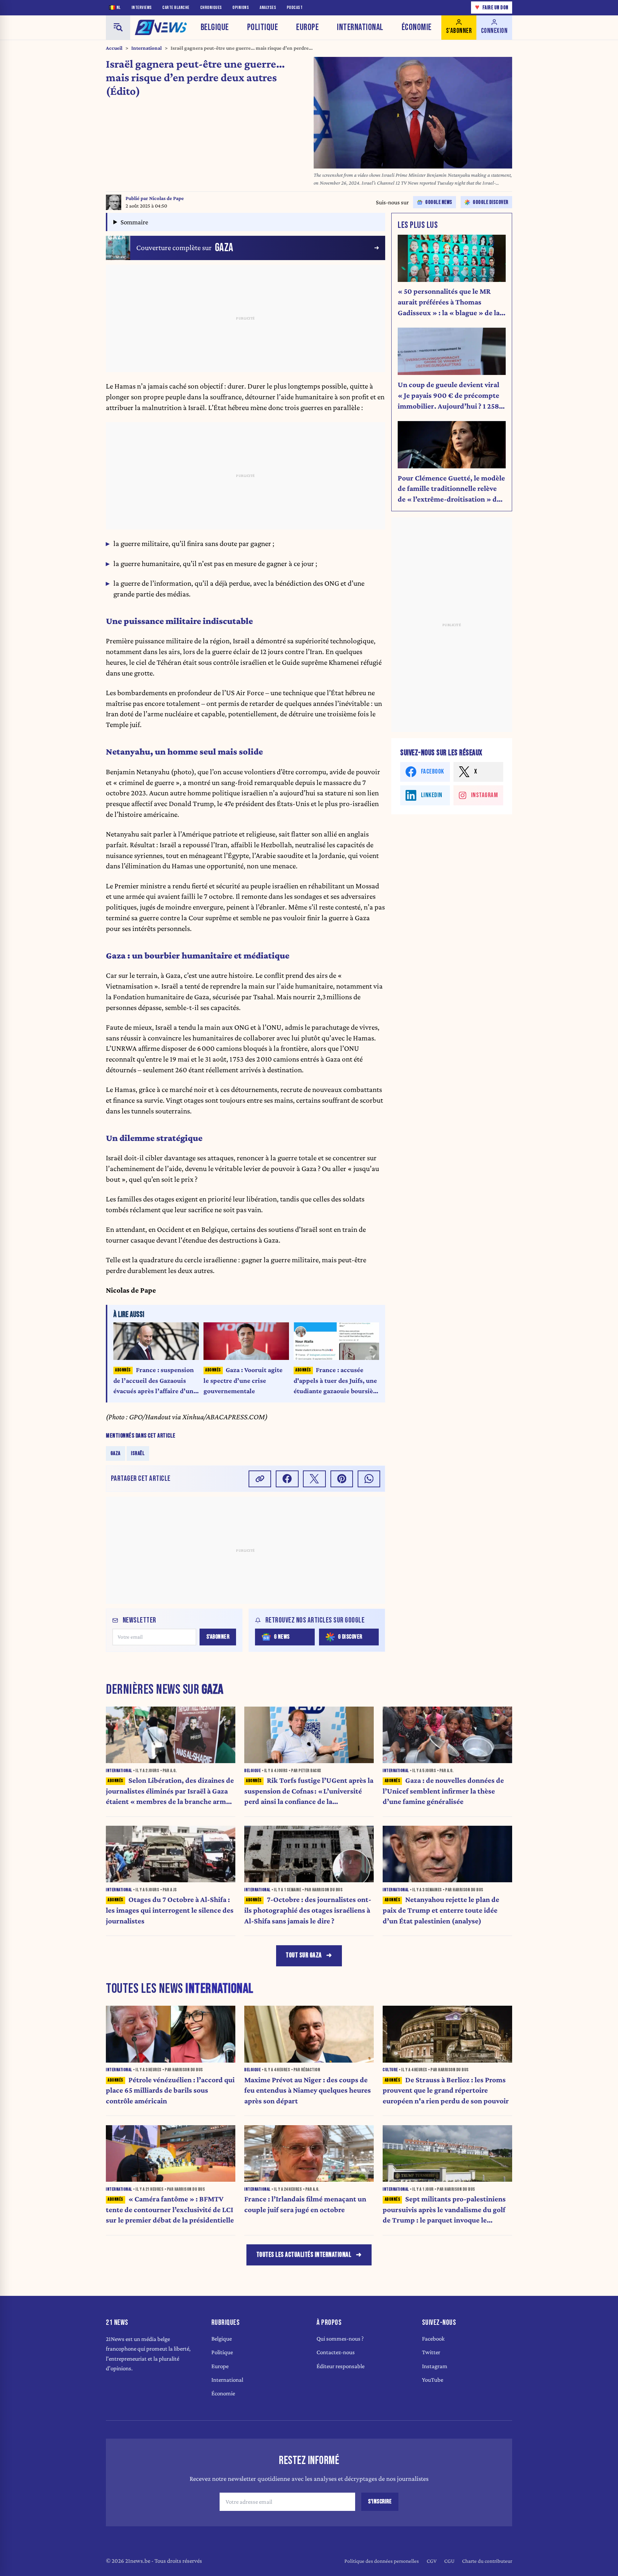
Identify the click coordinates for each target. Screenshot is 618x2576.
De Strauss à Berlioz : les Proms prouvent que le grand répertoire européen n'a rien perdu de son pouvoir (446, 2090)
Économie (417, 27)
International (360, 27)
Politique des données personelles (382, 2561)
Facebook (433, 2339)
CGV (432, 2561)
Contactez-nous (336, 2352)
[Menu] (118, 28)
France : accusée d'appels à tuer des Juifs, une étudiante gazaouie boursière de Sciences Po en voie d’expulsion (336, 1381)
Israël (138, 1453)
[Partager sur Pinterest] (342, 1479)
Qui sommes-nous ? (340, 2339)
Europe (307, 27)
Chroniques (211, 8)
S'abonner (218, 1637)
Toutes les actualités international (304, 2255)
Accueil (114, 48)
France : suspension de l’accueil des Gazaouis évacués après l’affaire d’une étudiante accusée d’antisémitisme (155, 1381)
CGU (449, 2561)
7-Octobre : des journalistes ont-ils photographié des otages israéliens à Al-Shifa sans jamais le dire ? (308, 1910)
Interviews (142, 8)
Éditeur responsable (340, 2366)
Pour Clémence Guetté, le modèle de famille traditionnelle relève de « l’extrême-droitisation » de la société (451, 489)
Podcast (295, 8)
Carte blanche (176, 8)
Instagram (435, 2366)
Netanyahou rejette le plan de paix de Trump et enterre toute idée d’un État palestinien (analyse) (441, 1910)
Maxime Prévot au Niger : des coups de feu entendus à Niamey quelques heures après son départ (308, 2090)
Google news (439, 202)
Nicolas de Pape (166, 198)
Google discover (491, 202)
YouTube (433, 2380)
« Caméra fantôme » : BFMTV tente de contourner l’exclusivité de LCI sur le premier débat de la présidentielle (170, 2210)
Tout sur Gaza (304, 1955)
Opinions (241, 8)
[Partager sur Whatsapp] (369, 1479)
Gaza (116, 1453)
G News (282, 1637)
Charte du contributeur (487, 2561)
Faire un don (492, 7)
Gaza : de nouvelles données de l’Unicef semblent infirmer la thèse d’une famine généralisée (443, 1791)
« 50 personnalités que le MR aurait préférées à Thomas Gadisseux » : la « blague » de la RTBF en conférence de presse (449, 303)
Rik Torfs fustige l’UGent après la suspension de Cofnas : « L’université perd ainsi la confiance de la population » (309, 1792)
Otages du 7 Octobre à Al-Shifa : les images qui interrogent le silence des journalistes (170, 1910)
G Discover (350, 1637)
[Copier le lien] (260, 1479)
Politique (263, 27)
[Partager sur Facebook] (287, 1479)
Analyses (268, 8)
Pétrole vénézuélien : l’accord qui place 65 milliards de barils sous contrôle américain (170, 2090)
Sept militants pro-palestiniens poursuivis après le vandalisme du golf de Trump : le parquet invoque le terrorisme (444, 2210)
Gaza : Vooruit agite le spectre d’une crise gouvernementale (243, 1380)
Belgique (215, 27)
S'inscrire (380, 2502)
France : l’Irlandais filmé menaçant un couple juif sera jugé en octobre (305, 2204)
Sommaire (134, 222)
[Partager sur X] (314, 1479)
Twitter (431, 2352)
